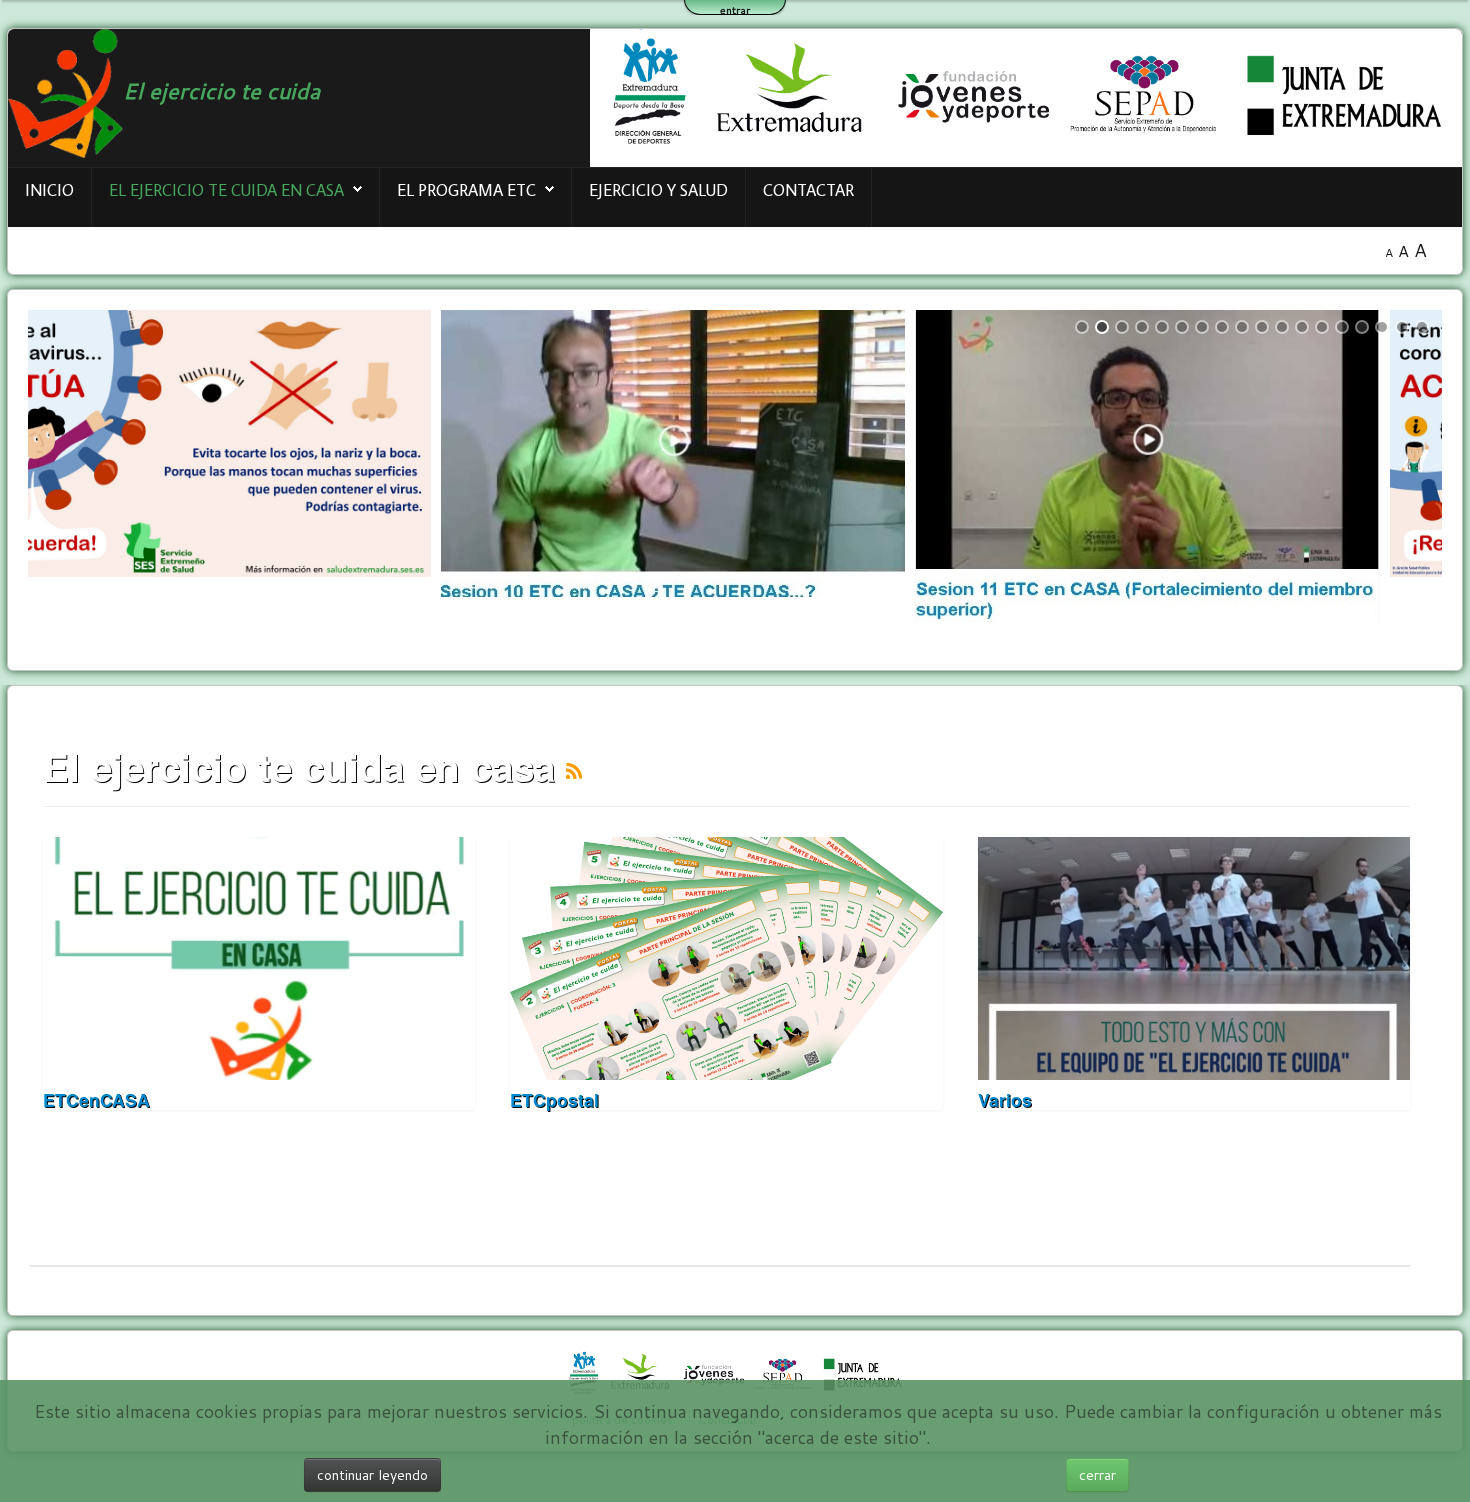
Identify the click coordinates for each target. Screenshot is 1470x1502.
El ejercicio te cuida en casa (226, 189)
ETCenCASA (96, 1099)
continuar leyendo (372, 1475)
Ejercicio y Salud (658, 189)
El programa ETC (466, 189)
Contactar (808, 189)
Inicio (49, 189)
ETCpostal (554, 1099)
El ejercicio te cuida (221, 90)
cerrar (1097, 1475)
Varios (1005, 1099)
